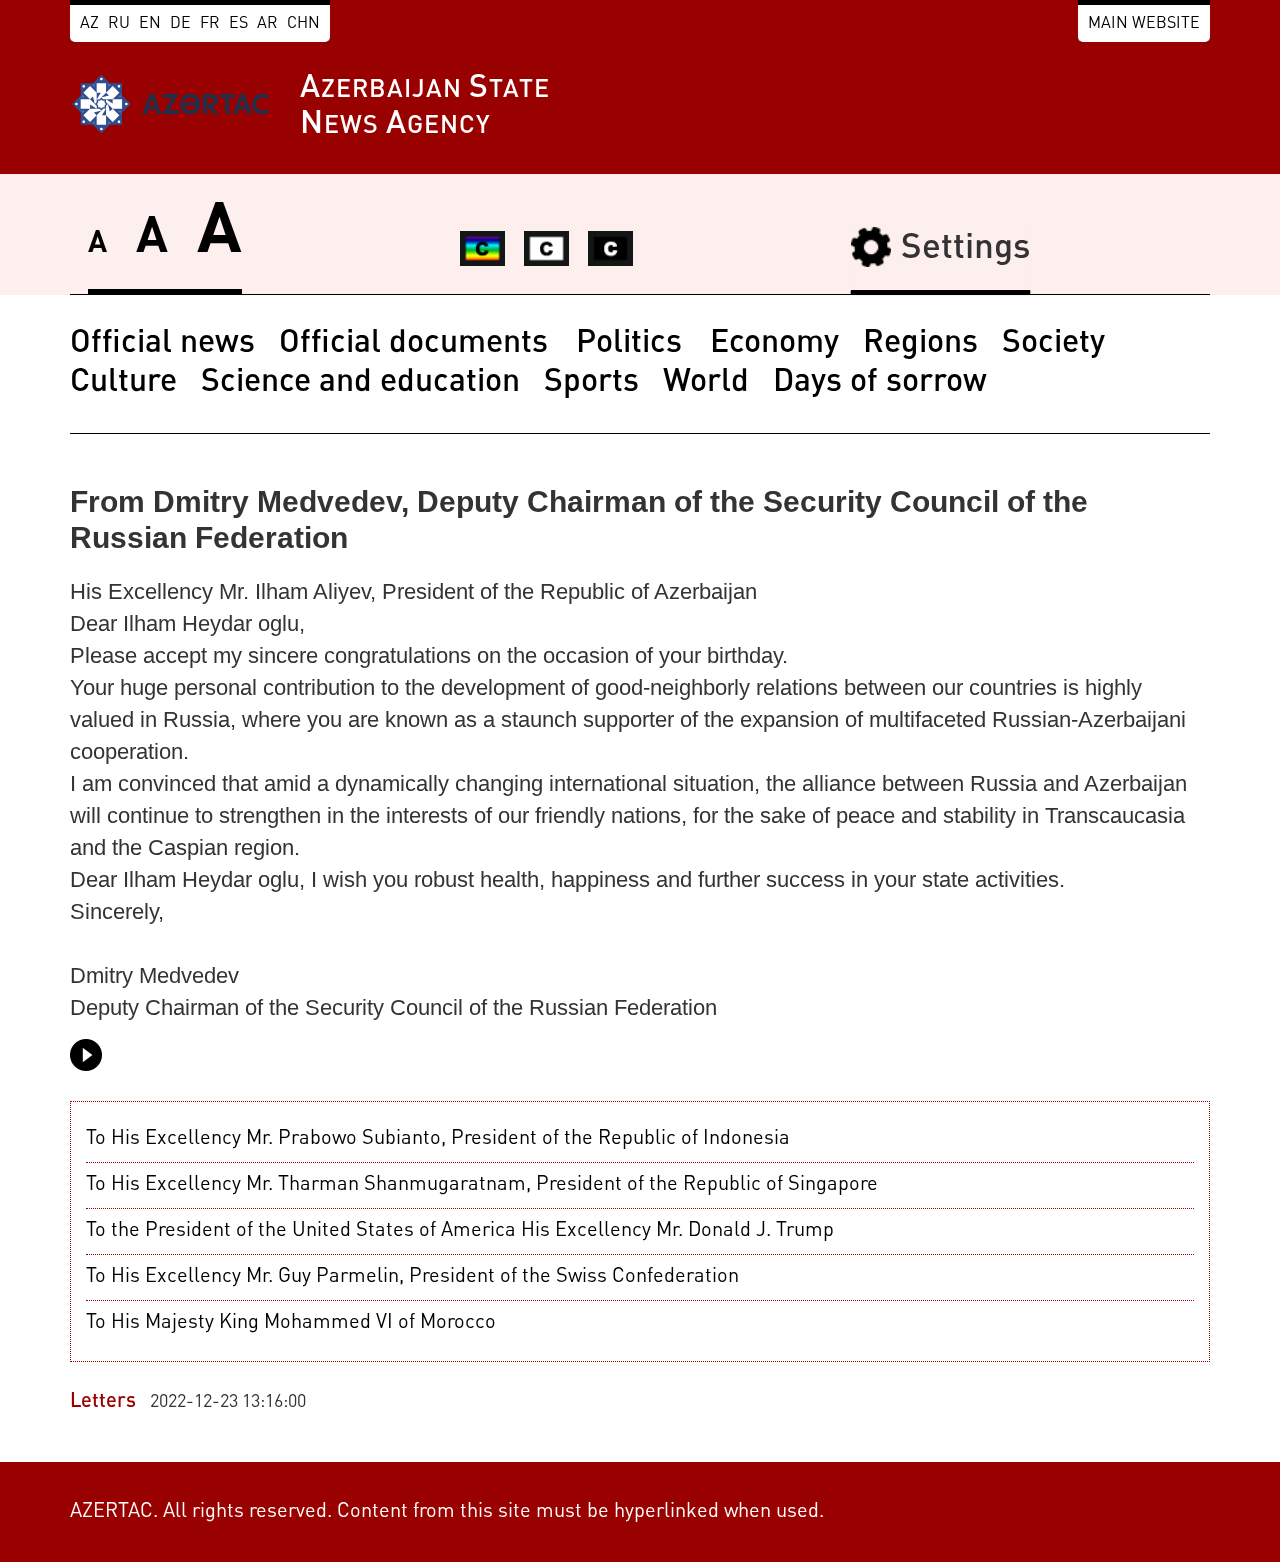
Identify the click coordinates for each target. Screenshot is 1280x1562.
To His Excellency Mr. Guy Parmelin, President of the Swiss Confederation (412, 1277)
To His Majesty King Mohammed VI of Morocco (291, 1323)
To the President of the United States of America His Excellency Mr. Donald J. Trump (460, 1231)
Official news (162, 344)
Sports (591, 383)
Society (1053, 344)
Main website (1144, 24)
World (706, 383)
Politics (633, 344)
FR (210, 24)
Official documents (417, 344)
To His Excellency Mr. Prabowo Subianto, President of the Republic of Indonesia (438, 1139)
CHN (303, 24)
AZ (89, 24)
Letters (103, 1402)
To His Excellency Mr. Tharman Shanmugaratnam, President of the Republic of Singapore (482, 1185)
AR (267, 24)
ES (238, 24)
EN (150, 24)
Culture (123, 383)
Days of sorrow (880, 383)
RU (119, 24)
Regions (920, 344)
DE (180, 24)
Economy (774, 344)
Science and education (360, 383)
